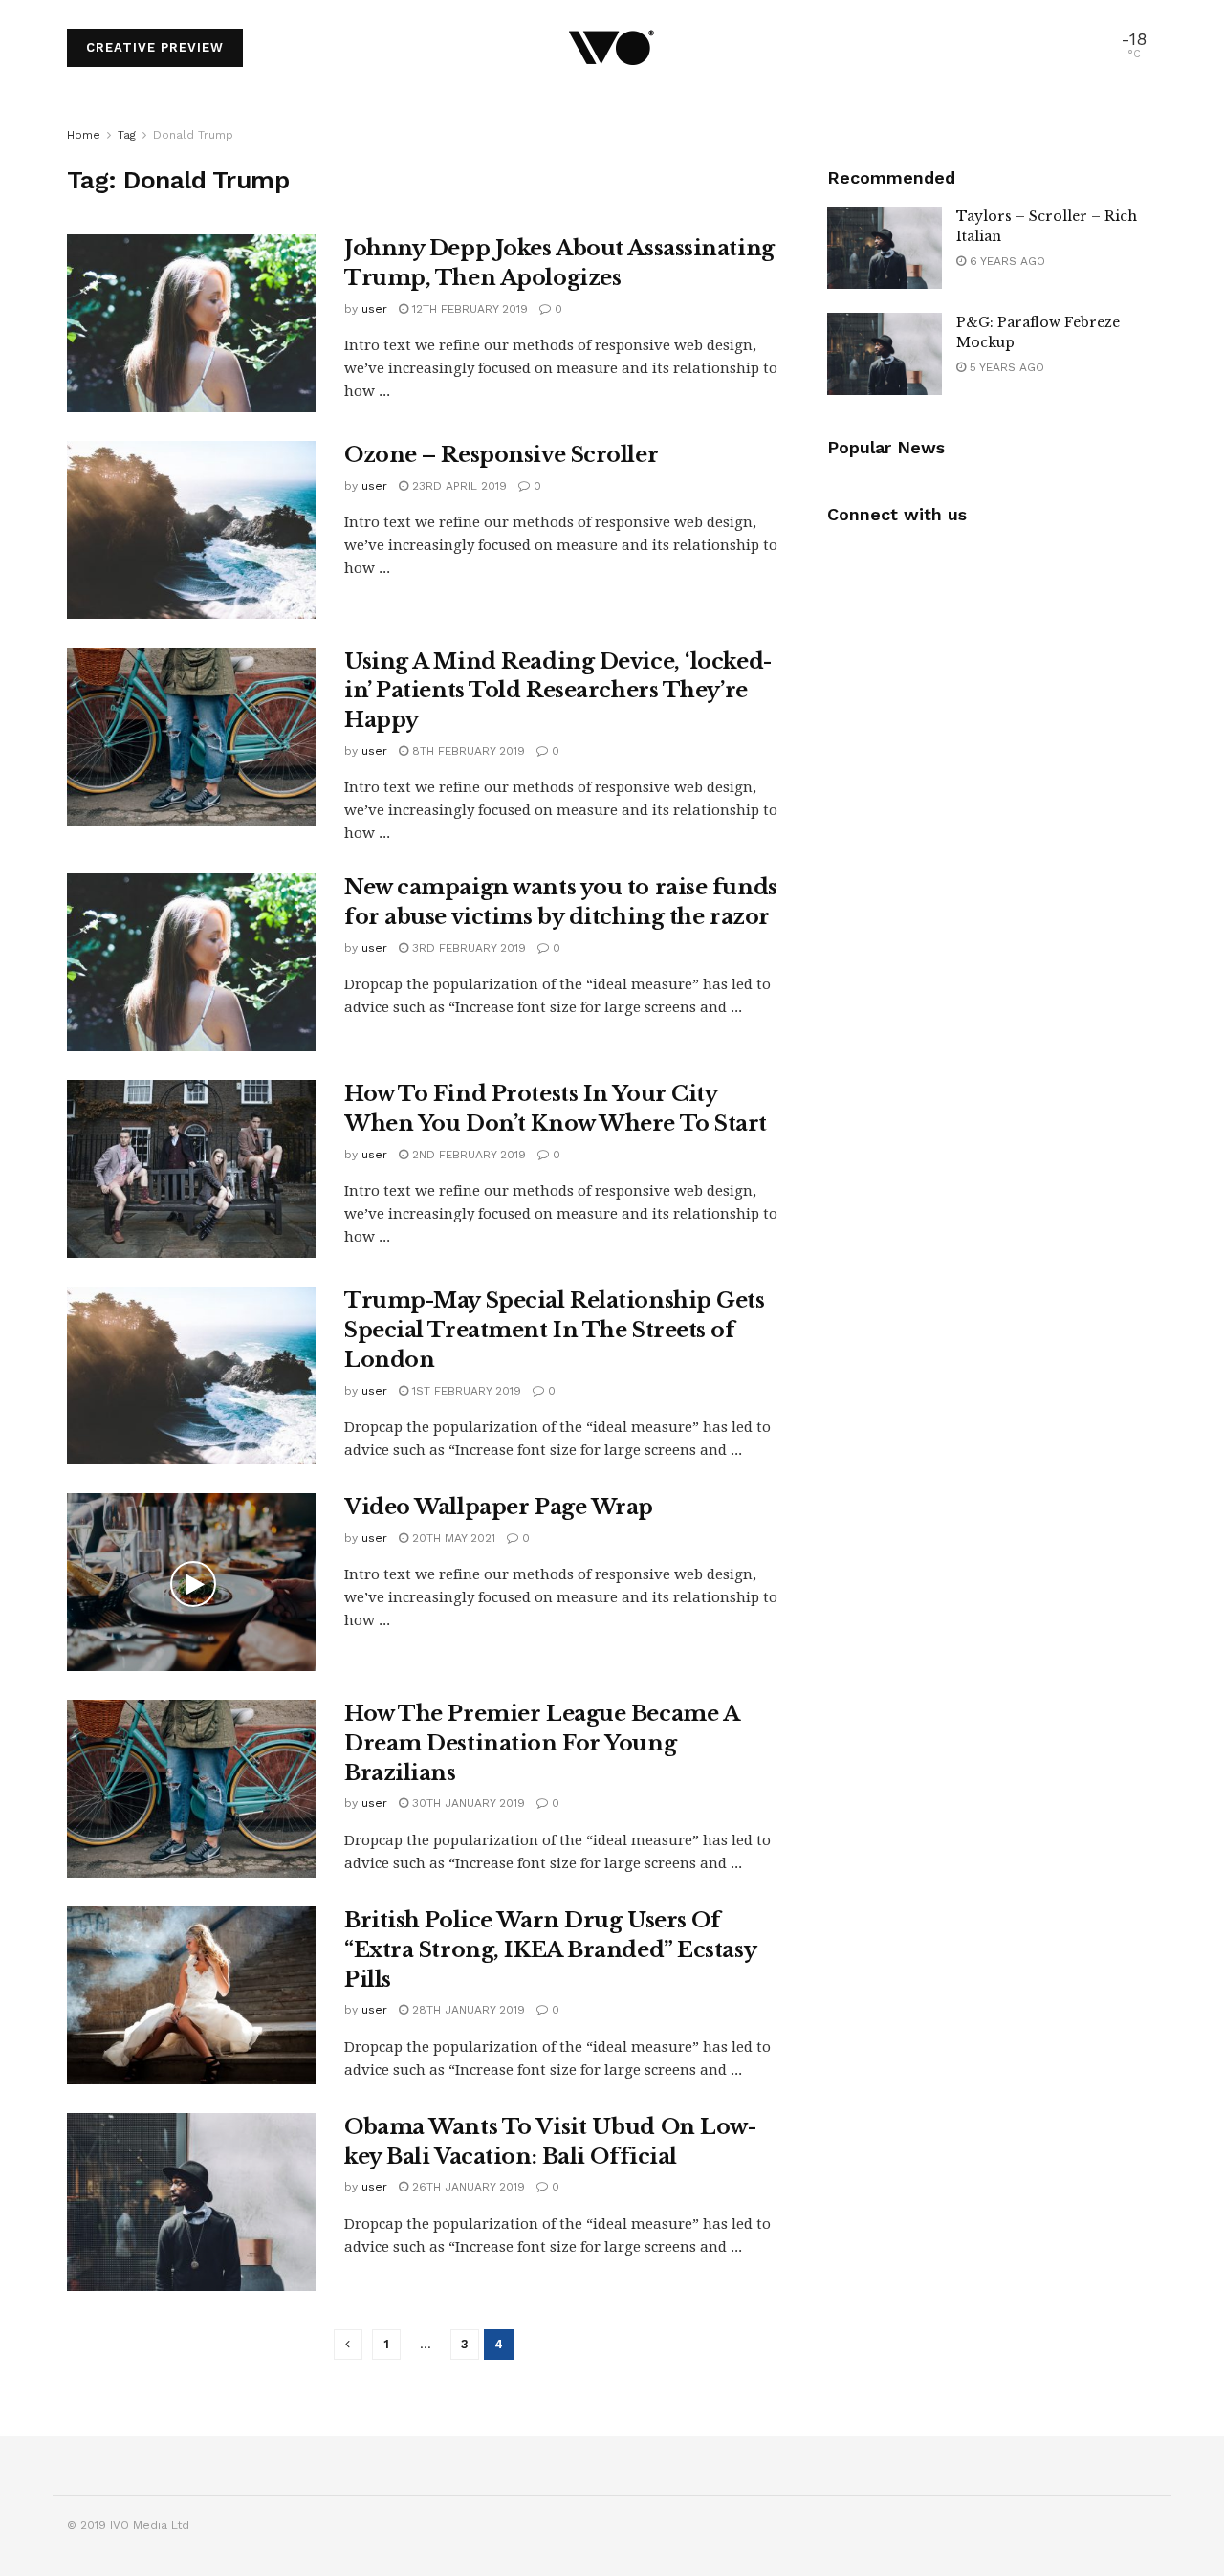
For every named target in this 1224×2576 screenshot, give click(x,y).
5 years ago (1005, 367)
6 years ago (1005, 261)
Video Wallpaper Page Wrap (499, 1507)
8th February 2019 (467, 751)
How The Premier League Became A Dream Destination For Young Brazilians (541, 1743)
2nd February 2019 (467, 1155)
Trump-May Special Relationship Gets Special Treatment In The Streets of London (555, 1330)
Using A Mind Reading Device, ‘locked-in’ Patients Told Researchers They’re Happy (558, 691)
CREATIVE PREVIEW (155, 47)
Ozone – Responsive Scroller (501, 455)
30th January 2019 (467, 1803)
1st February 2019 (465, 1391)
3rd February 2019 (467, 948)
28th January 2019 (467, 2010)
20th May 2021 (452, 1538)
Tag (127, 135)
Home (84, 135)
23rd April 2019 (458, 486)
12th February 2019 (468, 309)
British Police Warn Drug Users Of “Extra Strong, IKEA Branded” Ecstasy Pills (550, 1950)
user (374, 309)
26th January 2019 (467, 2187)
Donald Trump (193, 135)
